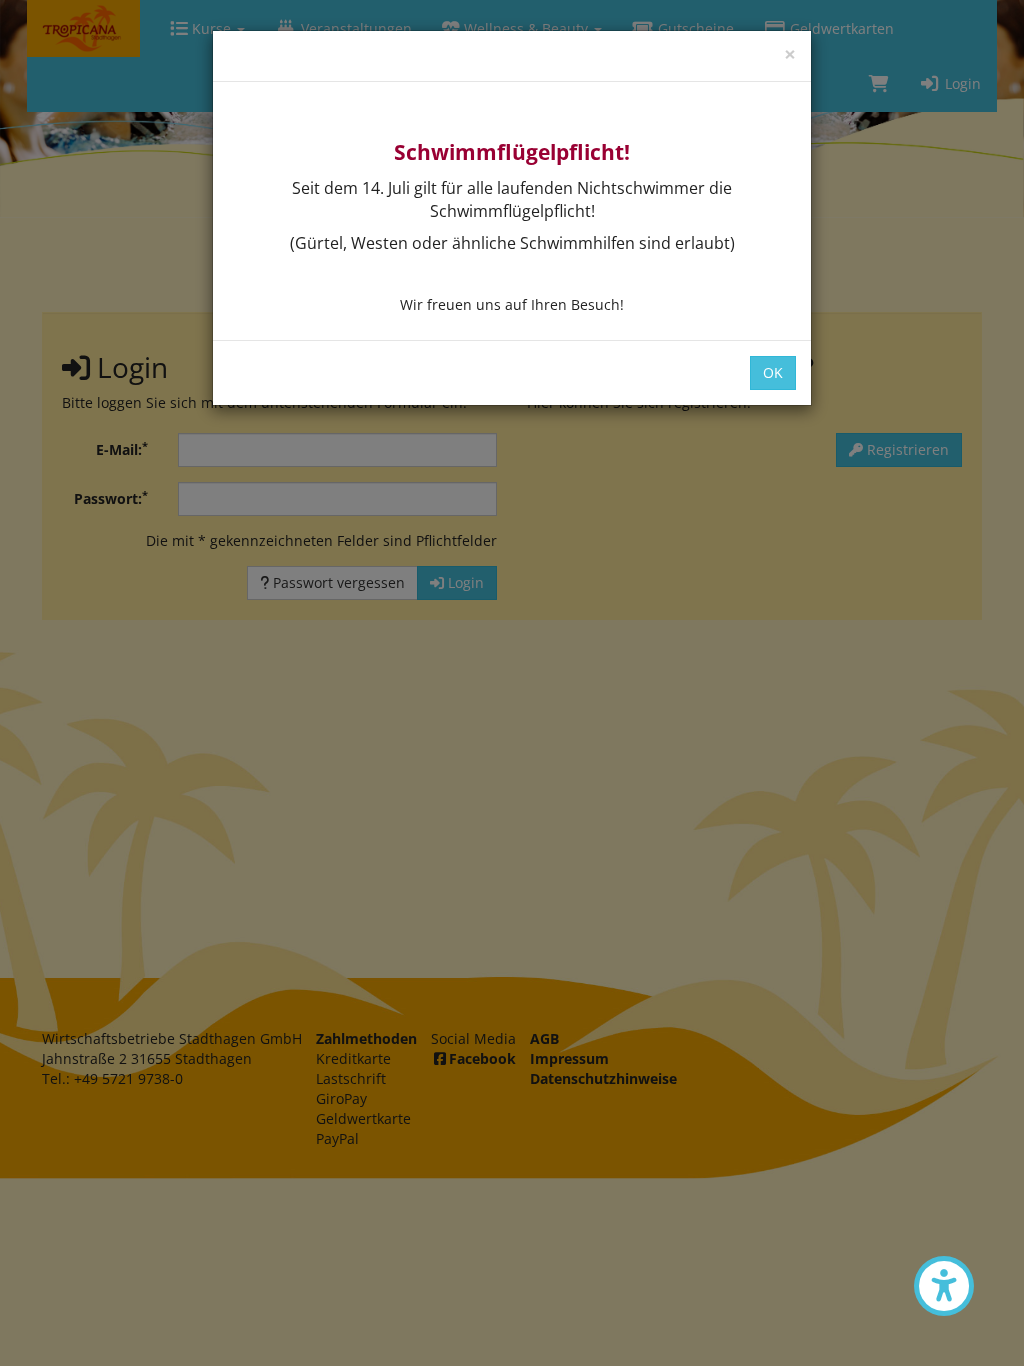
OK (773, 372)
